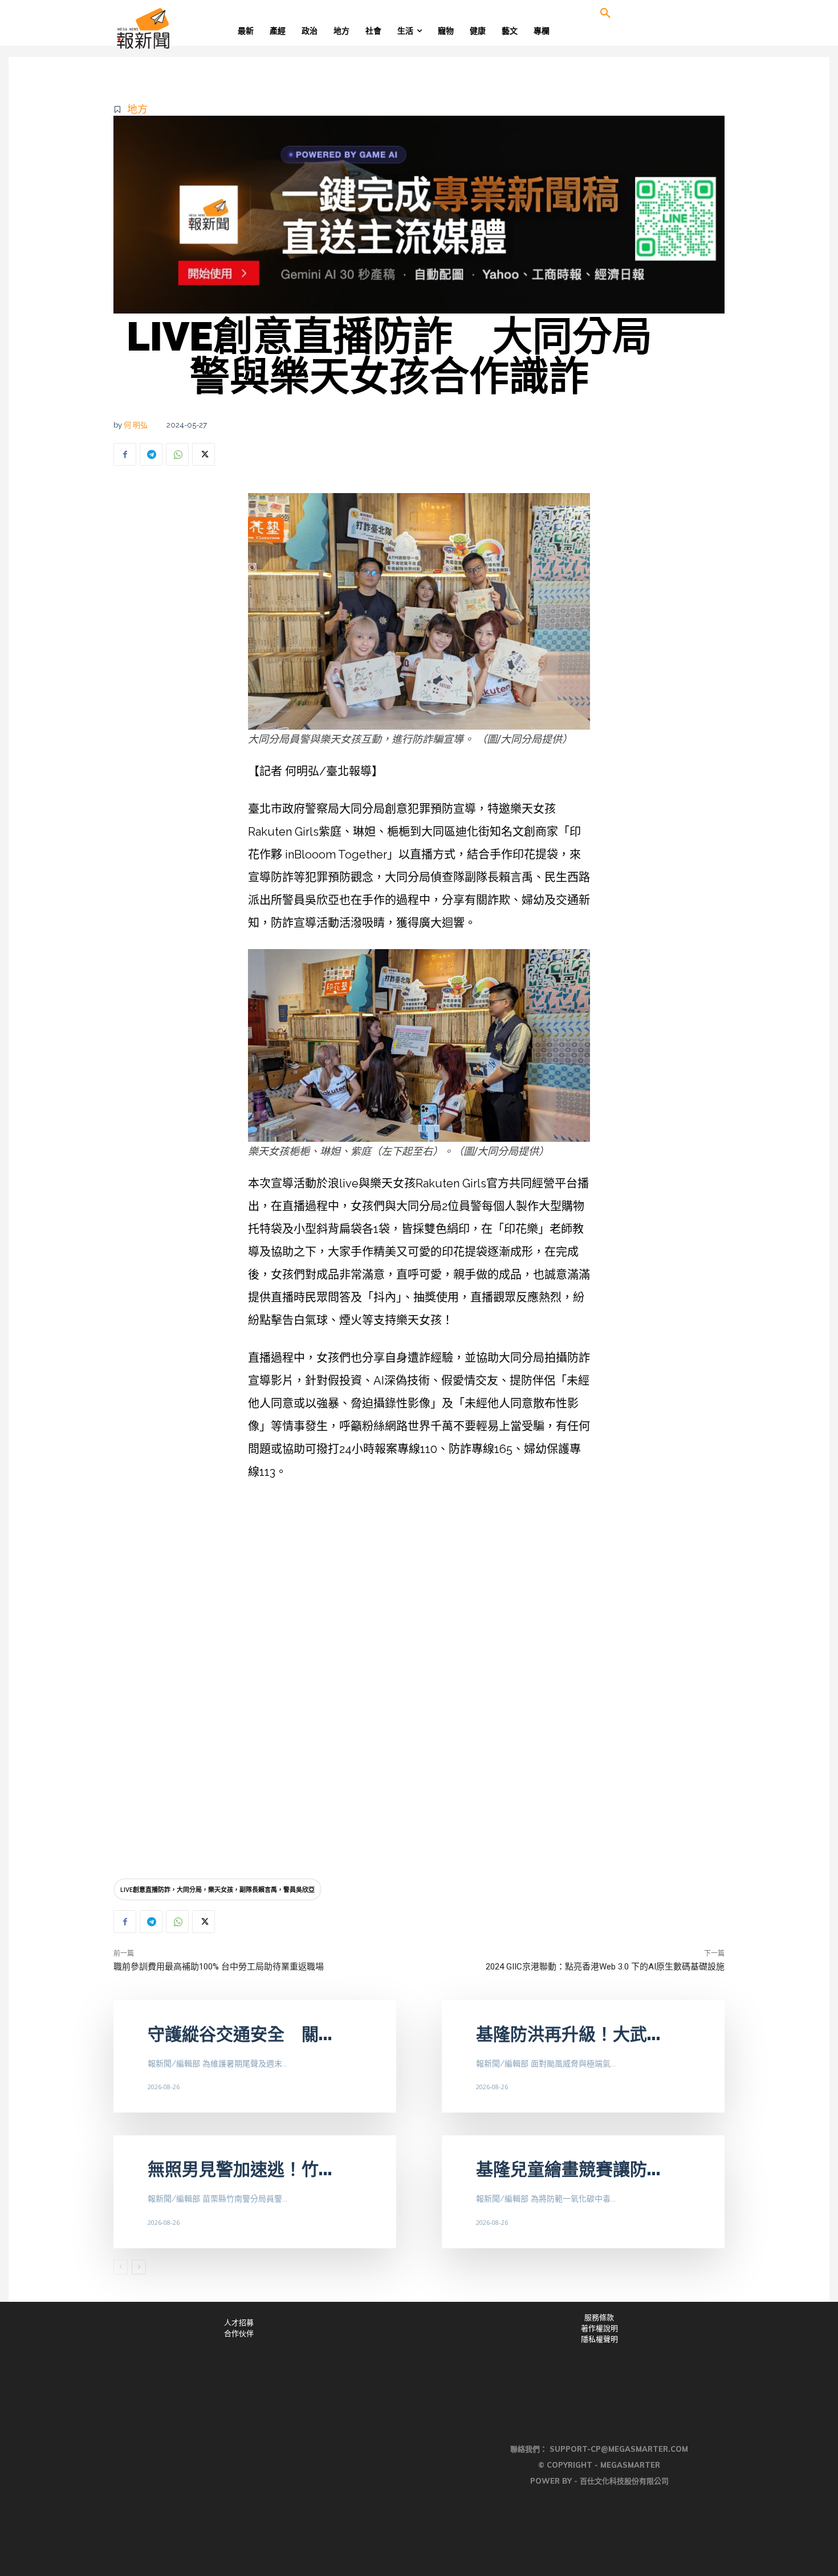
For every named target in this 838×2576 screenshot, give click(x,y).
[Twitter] (204, 454)
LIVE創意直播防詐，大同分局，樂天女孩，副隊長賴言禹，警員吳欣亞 (217, 1889)
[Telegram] (151, 454)
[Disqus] (419, 1701)
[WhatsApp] (177, 454)
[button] (605, 14)
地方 (137, 109)
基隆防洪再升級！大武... (568, 2034)
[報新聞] (180, 29)
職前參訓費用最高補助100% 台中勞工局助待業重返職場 (219, 1967)
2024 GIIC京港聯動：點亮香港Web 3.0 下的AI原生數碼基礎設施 (605, 1967)
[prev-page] (121, 2267)
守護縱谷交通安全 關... (240, 2034)
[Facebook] (125, 454)
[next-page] (139, 2267)
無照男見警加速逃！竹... (240, 2169)
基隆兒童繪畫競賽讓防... (568, 2169)
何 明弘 (136, 425)
